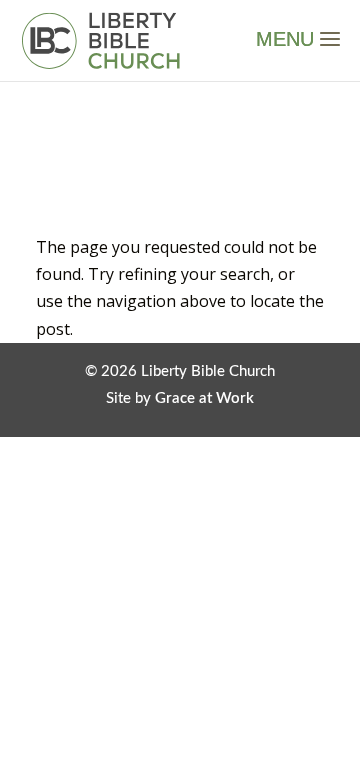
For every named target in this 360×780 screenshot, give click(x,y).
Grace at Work (204, 398)
